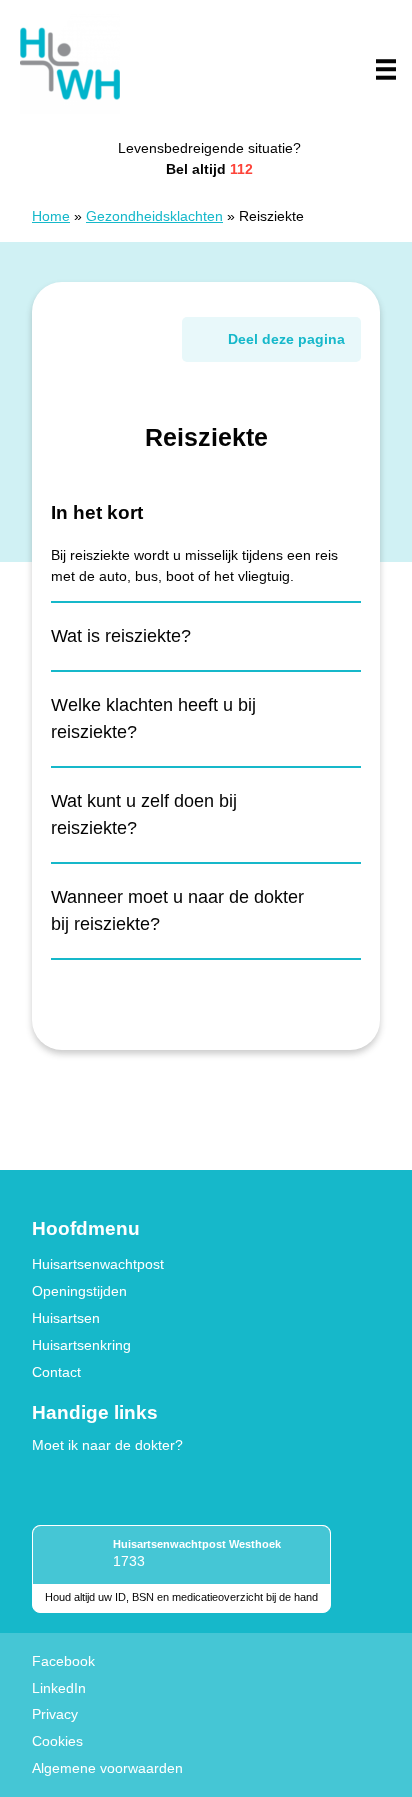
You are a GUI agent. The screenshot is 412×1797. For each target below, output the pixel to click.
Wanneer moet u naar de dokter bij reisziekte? (177, 910)
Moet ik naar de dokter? (107, 1445)
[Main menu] (386, 69)
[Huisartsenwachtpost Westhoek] (70, 64)
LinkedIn (59, 1688)
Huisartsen (66, 1318)
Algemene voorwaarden (107, 1768)
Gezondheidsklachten (154, 216)
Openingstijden (79, 1291)
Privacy (55, 1714)
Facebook (63, 1661)
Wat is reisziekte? (121, 636)
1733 (129, 1561)
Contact (56, 1372)
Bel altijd (209, 169)
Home (51, 216)
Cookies (57, 1741)
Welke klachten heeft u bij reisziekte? (153, 718)
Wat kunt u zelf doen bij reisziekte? (144, 814)
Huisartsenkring (81, 1345)
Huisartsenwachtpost (98, 1264)
